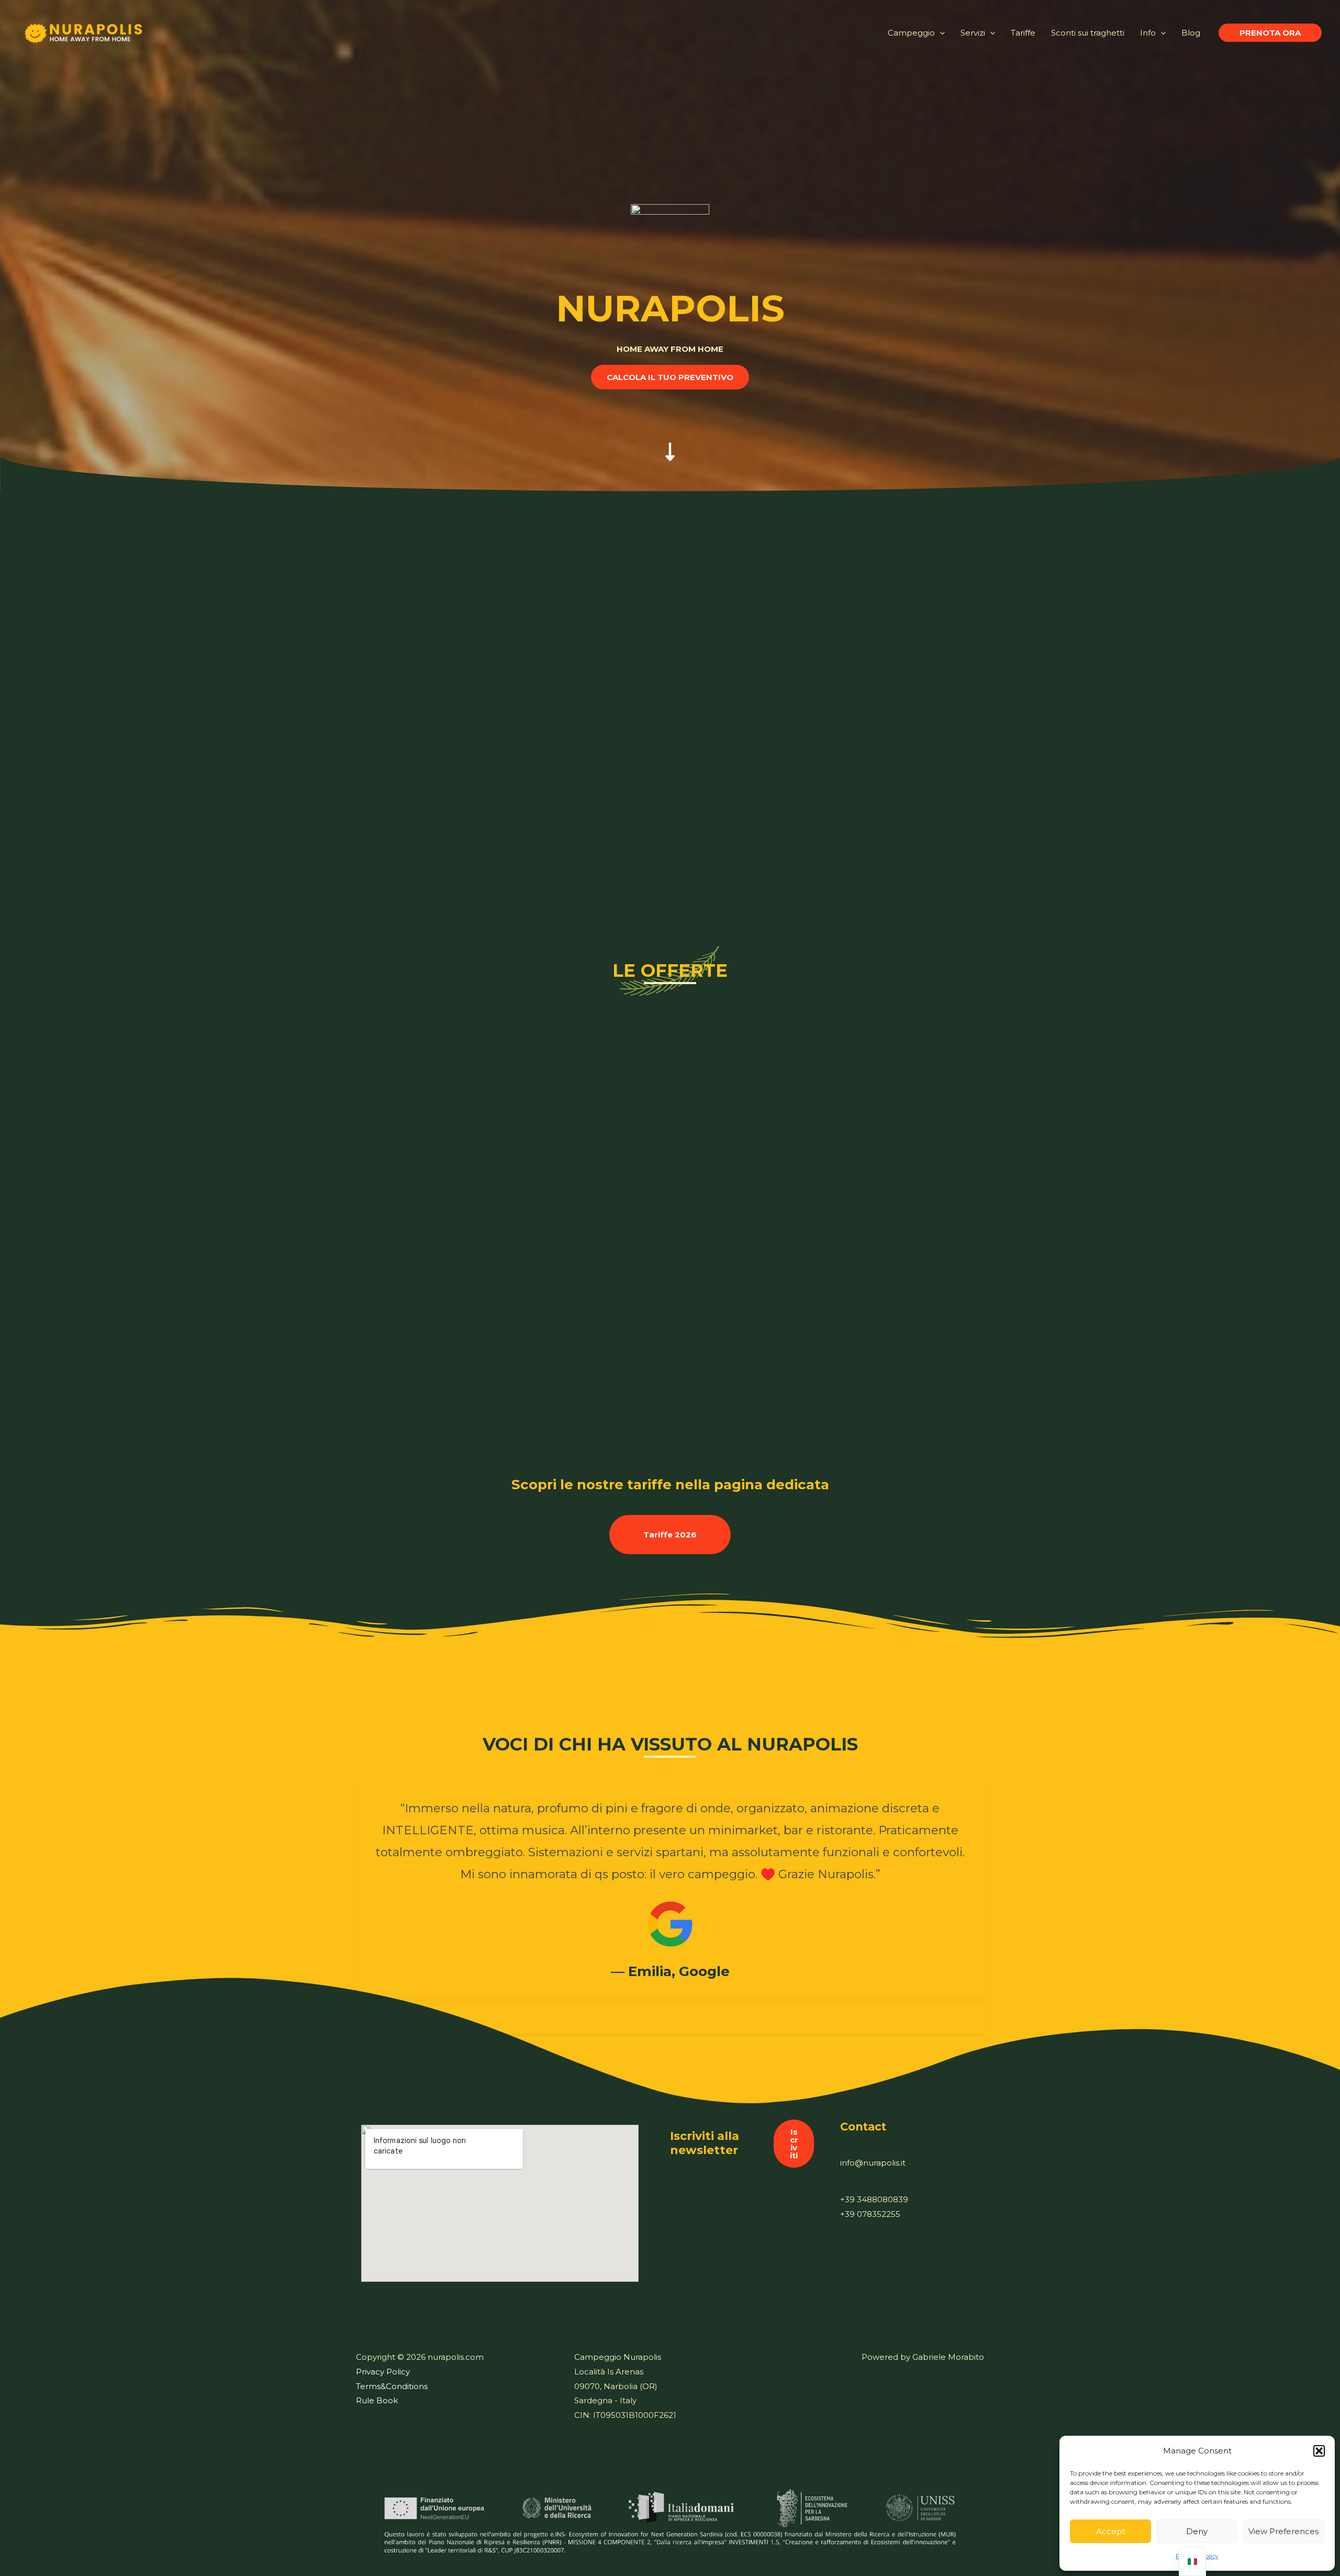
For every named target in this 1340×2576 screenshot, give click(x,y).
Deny (1197, 2531)
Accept (1111, 2531)
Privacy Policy (383, 2372)
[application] (940, 33)
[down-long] (670, 441)
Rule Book (377, 2400)
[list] (670, 1898)
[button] (1319, 2451)
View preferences (1283, 2531)
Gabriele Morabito (948, 2357)
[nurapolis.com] (84, 32)
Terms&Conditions (392, 2386)
